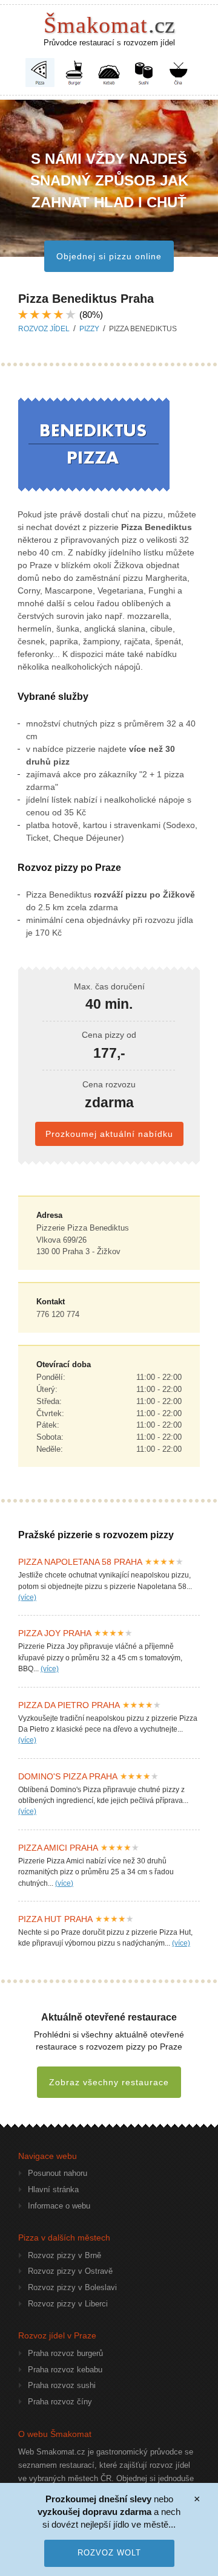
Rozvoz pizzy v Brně (64, 2255)
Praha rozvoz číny (60, 2402)
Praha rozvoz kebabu (65, 2370)
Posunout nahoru (58, 2173)
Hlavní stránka (53, 2189)
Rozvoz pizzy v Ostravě (70, 2271)
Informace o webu (59, 2206)
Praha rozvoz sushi (62, 2385)
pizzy (89, 329)
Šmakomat (109, 25)
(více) (27, 1597)
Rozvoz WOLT (109, 2553)
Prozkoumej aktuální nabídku (109, 1134)
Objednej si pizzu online (109, 256)
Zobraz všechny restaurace (109, 2082)
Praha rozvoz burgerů (65, 2353)
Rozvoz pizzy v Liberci (68, 2304)
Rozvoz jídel (44, 329)
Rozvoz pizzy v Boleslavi (72, 2287)
